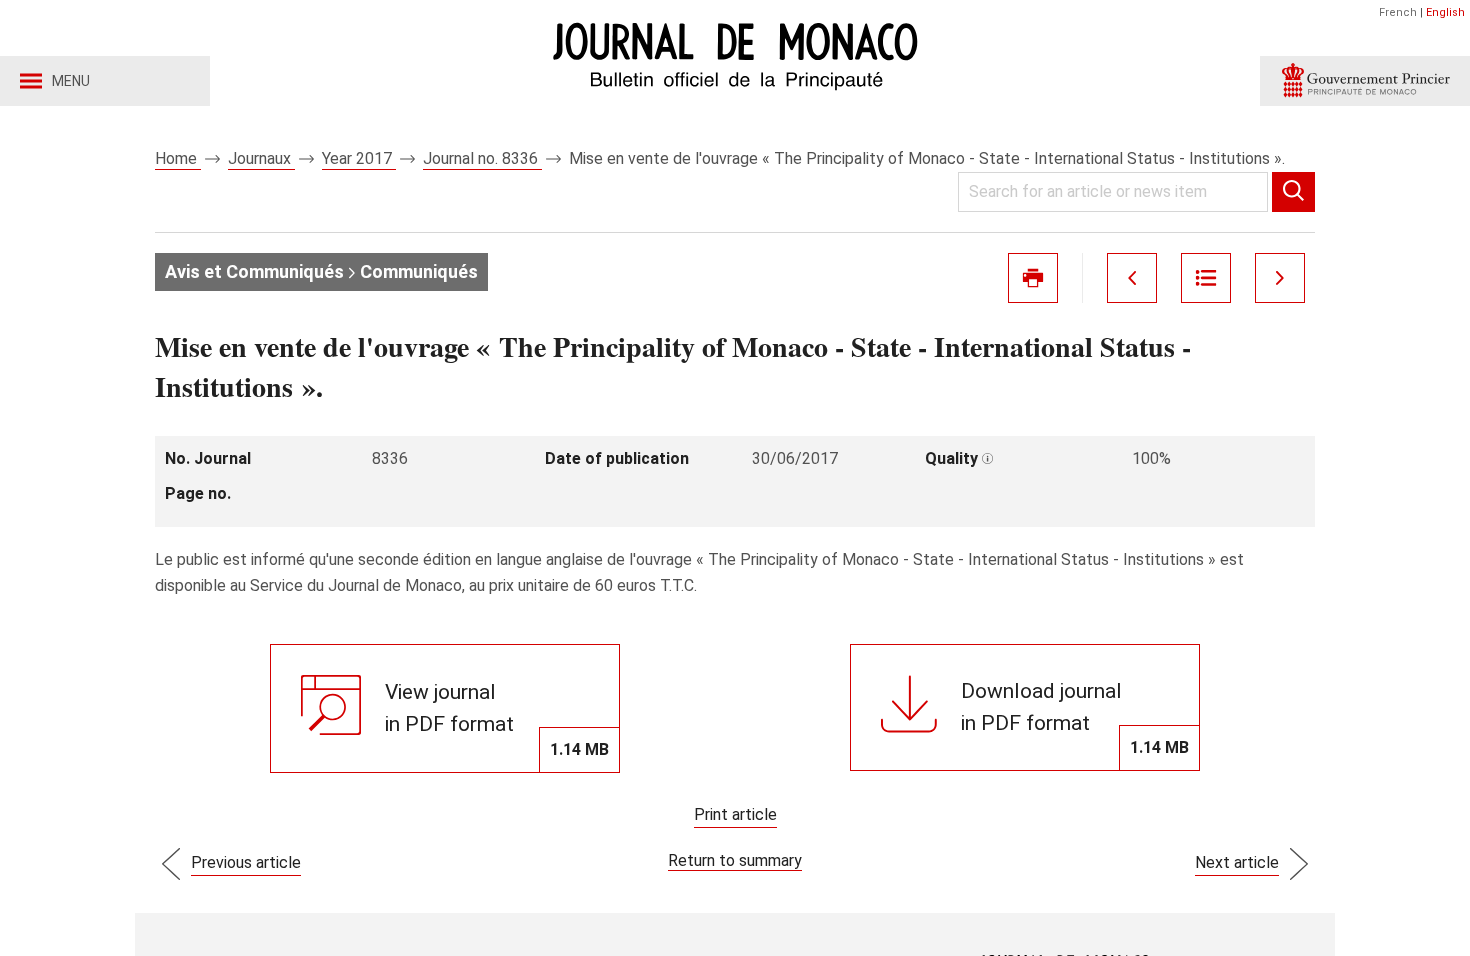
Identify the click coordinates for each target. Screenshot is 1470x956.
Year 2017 (359, 158)
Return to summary (735, 860)
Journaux (261, 158)
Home (178, 158)
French (1398, 12)
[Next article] (1280, 278)
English (1445, 12)
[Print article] (1033, 278)
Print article (735, 814)
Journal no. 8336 (482, 158)
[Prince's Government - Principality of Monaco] (1365, 81)
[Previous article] (1132, 278)
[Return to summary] (1206, 278)
